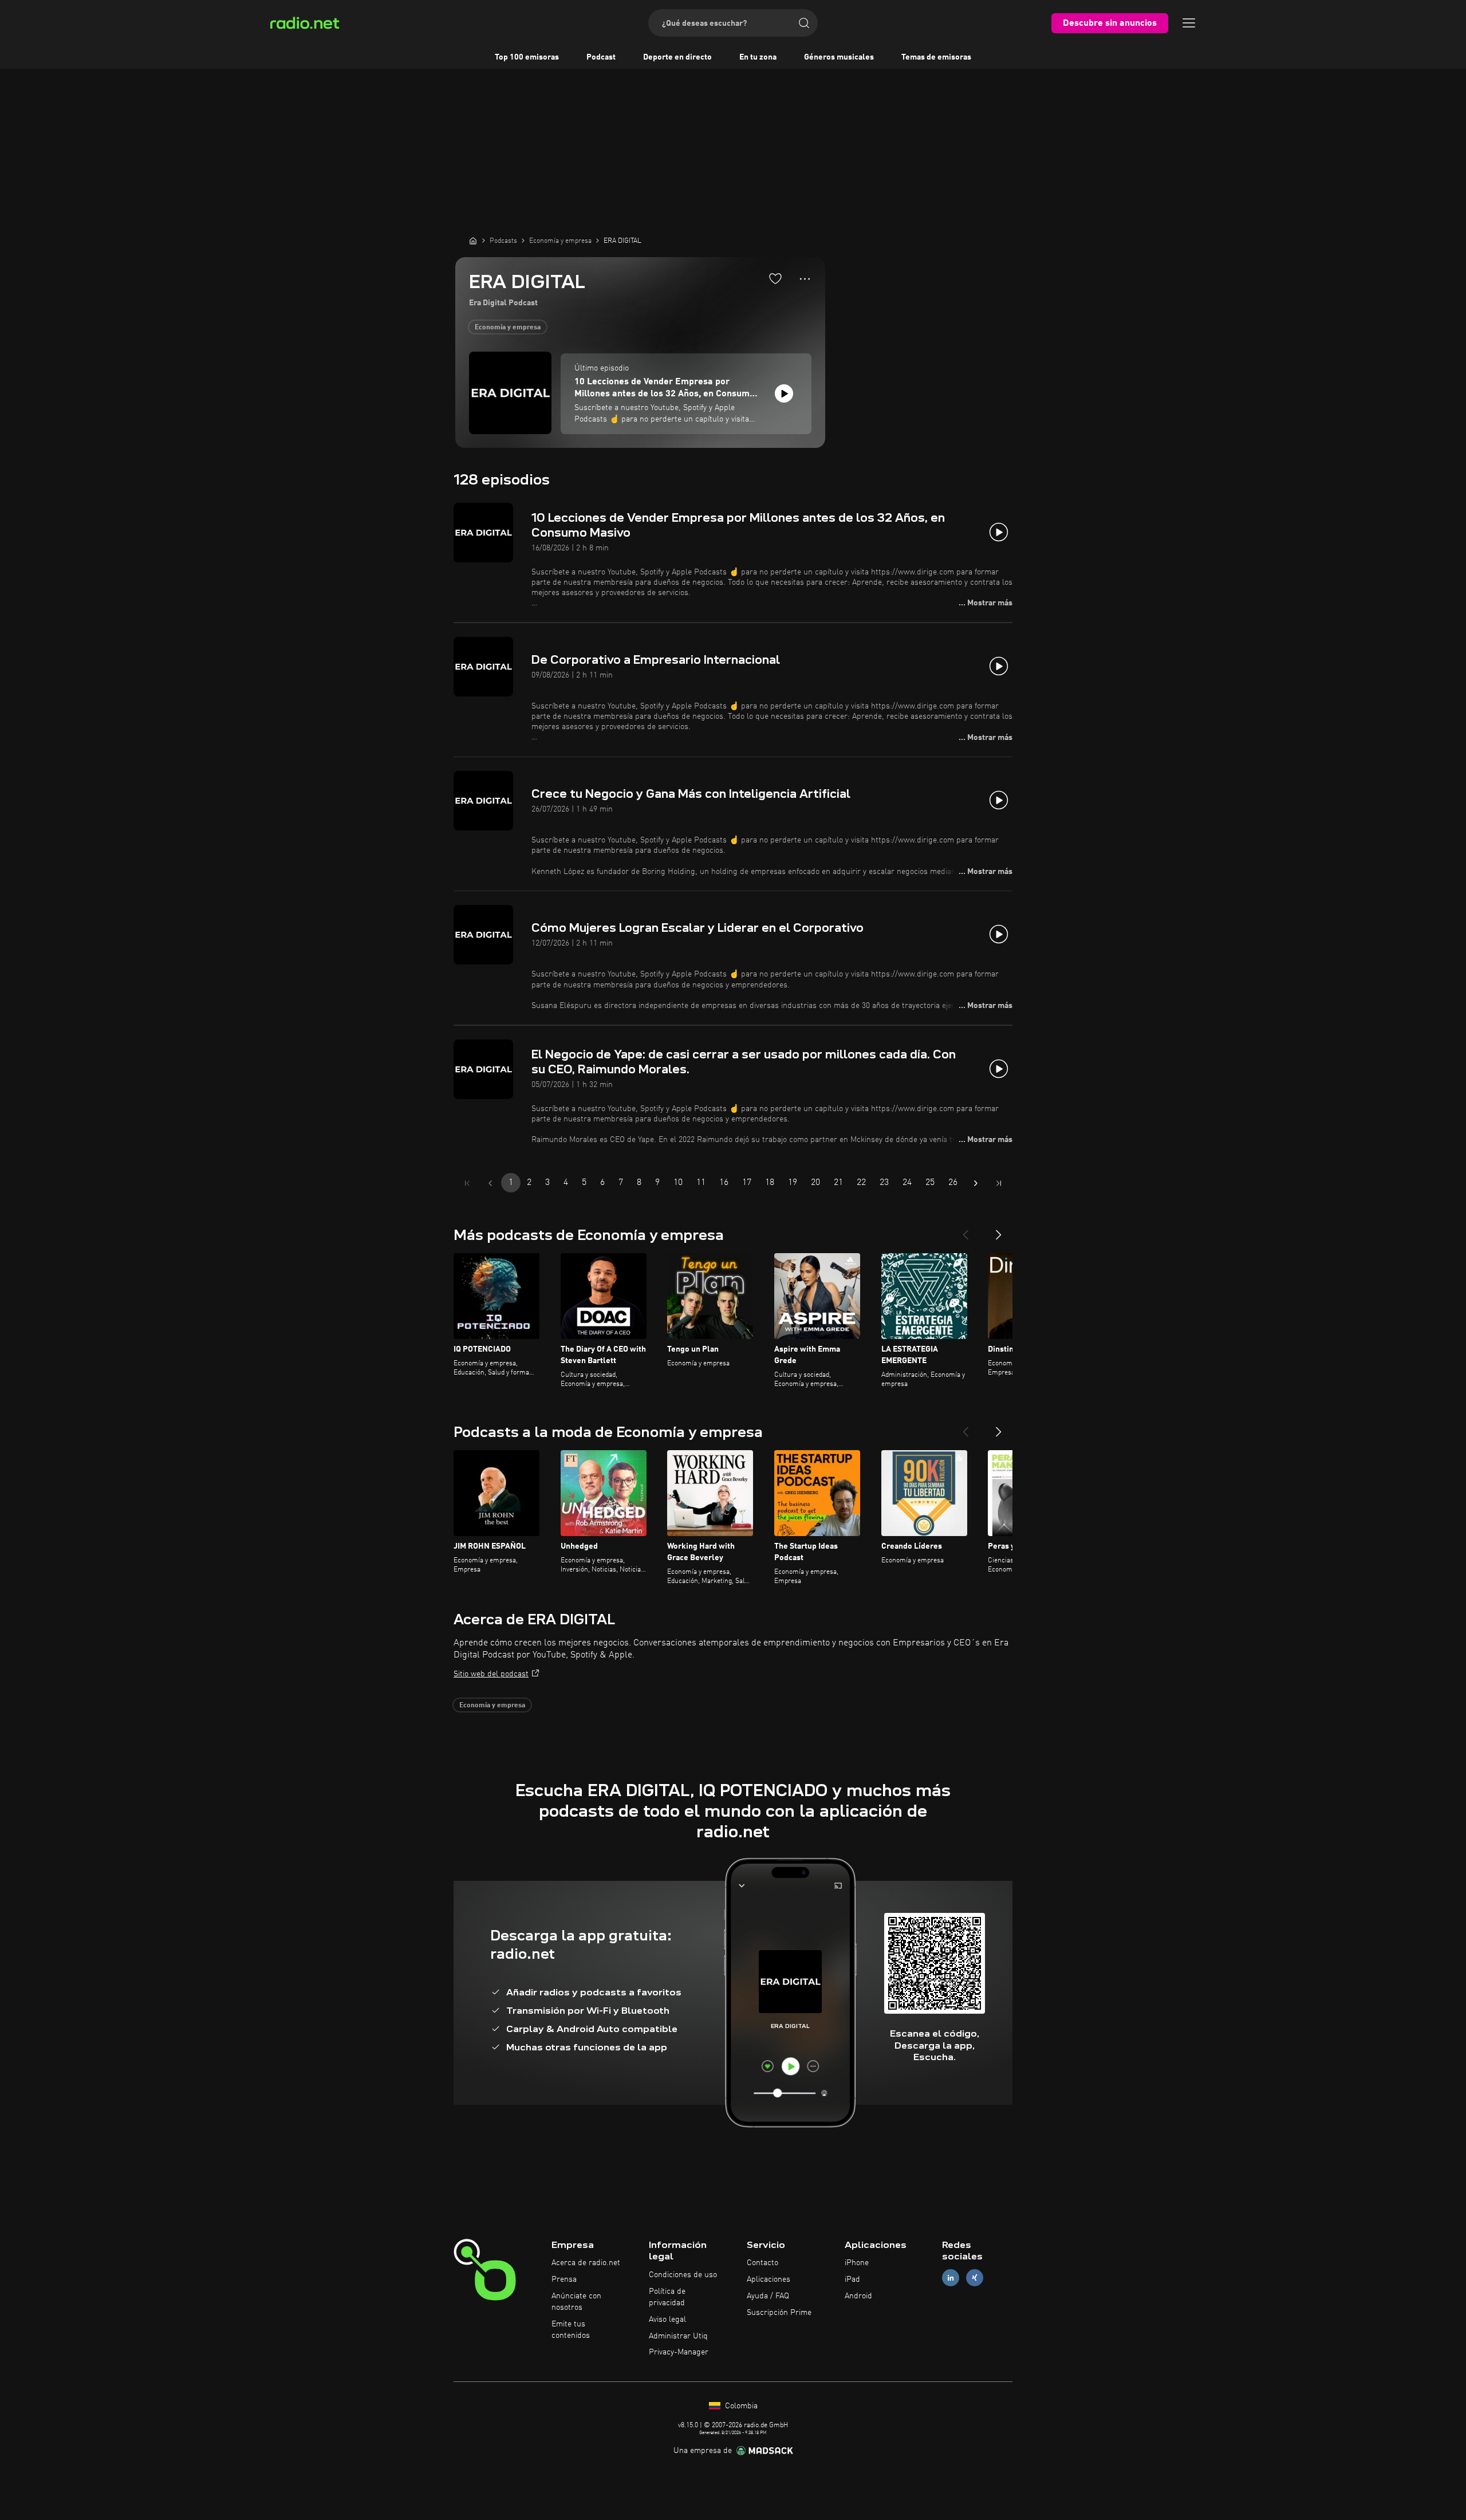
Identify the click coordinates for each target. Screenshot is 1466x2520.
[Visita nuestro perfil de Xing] (975, 2278)
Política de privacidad (667, 2297)
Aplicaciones (769, 2279)
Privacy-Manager (679, 2352)
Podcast (601, 57)
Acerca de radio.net (586, 2263)
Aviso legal (667, 2320)
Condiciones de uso (683, 2275)
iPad (852, 2279)
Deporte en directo (677, 57)
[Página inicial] (473, 241)
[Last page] (999, 1183)
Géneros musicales (839, 57)
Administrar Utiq (678, 2336)
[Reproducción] (784, 393)
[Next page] (976, 1183)
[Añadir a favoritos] (775, 278)
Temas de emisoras (936, 57)
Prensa (564, 2279)
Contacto (762, 2263)
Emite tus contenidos (571, 2330)
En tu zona (758, 57)
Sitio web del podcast (491, 1674)
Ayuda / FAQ (768, 2296)
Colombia (740, 2406)
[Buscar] (804, 23)
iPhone (857, 2263)
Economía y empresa (508, 328)
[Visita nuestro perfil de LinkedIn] (951, 2278)
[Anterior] (965, 1230)
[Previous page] (490, 1183)
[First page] (467, 1183)
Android (858, 2296)
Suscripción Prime (779, 2313)
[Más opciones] (805, 279)
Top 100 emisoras (527, 57)
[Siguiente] (999, 1230)
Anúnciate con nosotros (576, 2302)
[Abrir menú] (1189, 23)
